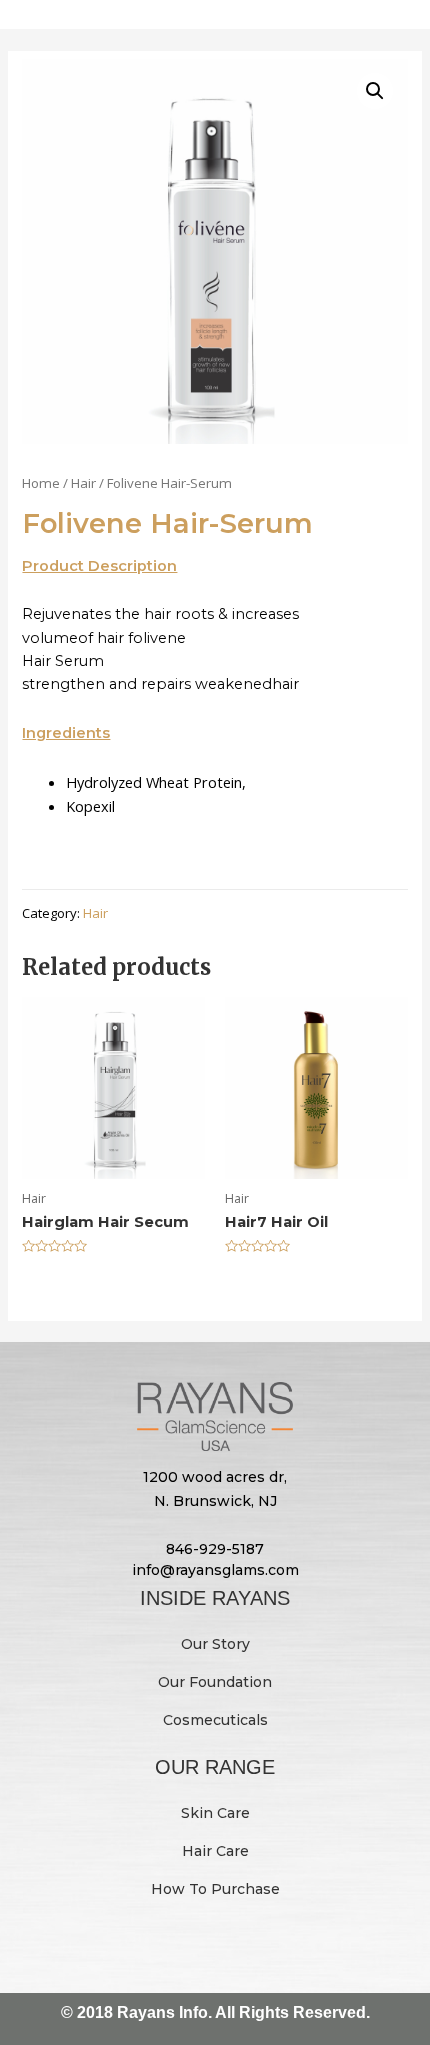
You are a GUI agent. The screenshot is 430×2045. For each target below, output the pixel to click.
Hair (83, 483)
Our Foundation (215, 1682)
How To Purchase (215, 1889)
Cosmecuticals (215, 1720)
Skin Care (215, 1813)
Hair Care (215, 1851)
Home (41, 483)
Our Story (215, 1644)
